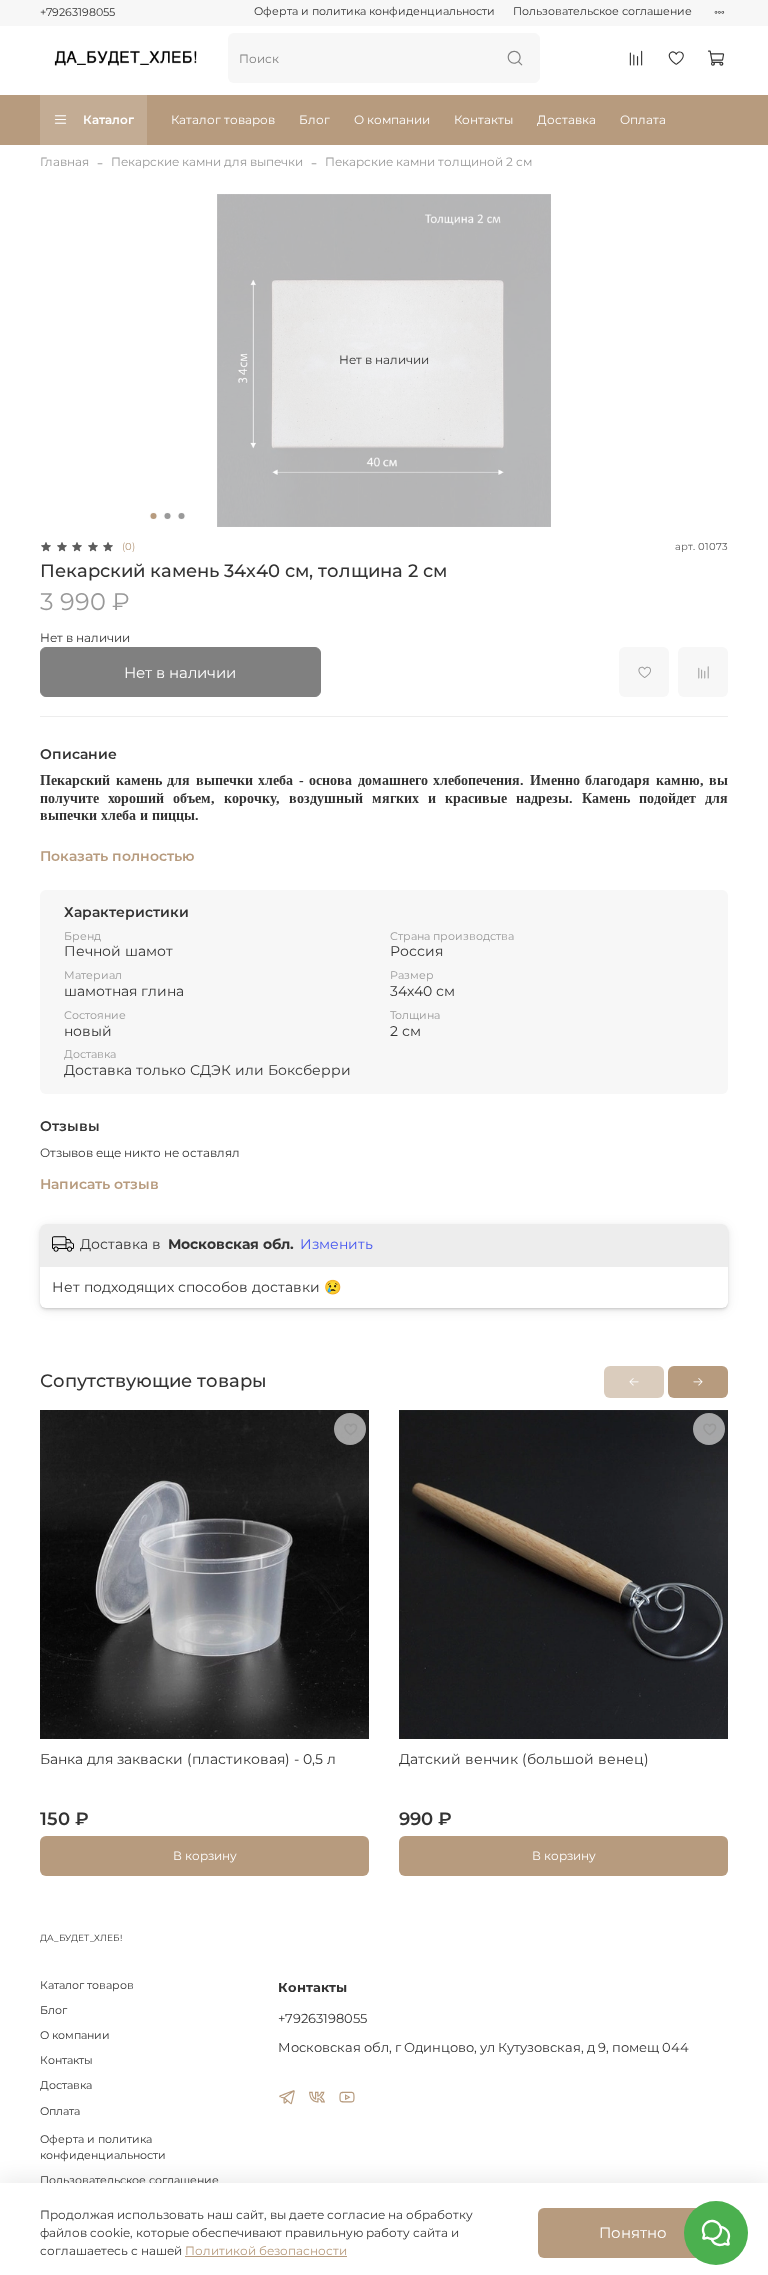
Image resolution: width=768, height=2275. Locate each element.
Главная (64, 161)
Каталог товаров (223, 119)
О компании (392, 119)
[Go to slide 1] (154, 516)
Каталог (108, 119)
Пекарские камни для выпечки (207, 161)
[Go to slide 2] (168, 516)
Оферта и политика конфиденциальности (374, 11)
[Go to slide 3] (182, 516)
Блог (314, 119)
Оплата (643, 119)
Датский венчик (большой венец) (524, 1759)
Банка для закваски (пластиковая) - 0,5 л (188, 1759)
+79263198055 (77, 12)
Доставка (566, 119)
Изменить (336, 1244)
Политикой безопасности (266, 2250)
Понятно (633, 2232)
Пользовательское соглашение (602, 11)
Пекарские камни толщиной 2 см (428, 161)
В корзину (205, 1855)
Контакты (483, 119)
